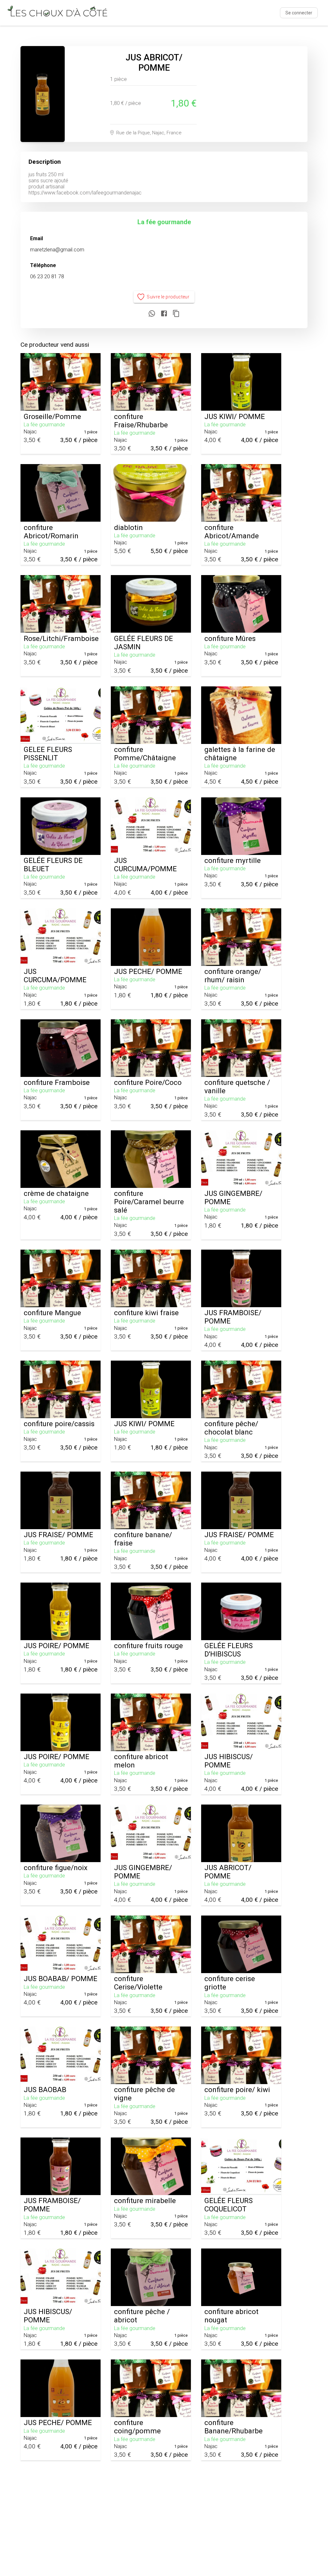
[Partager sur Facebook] (164, 314)
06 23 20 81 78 (47, 277)
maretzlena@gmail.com (57, 250)
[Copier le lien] (176, 314)
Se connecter (299, 13)
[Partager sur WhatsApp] (152, 314)
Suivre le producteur (168, 297)
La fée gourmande (164, 222)
